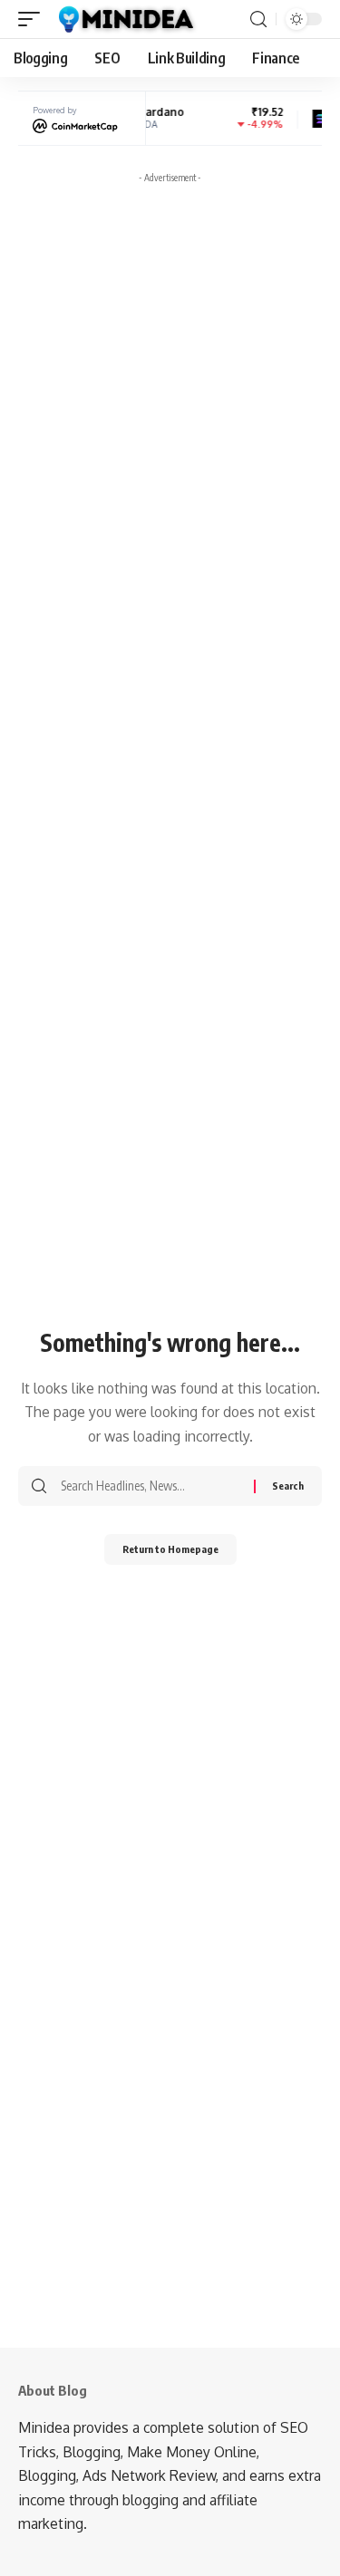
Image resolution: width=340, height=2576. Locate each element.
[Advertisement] (170, 361)
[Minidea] (125, 19)
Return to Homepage (170, 1549)
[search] (258, 19)
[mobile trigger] (34, 19)
